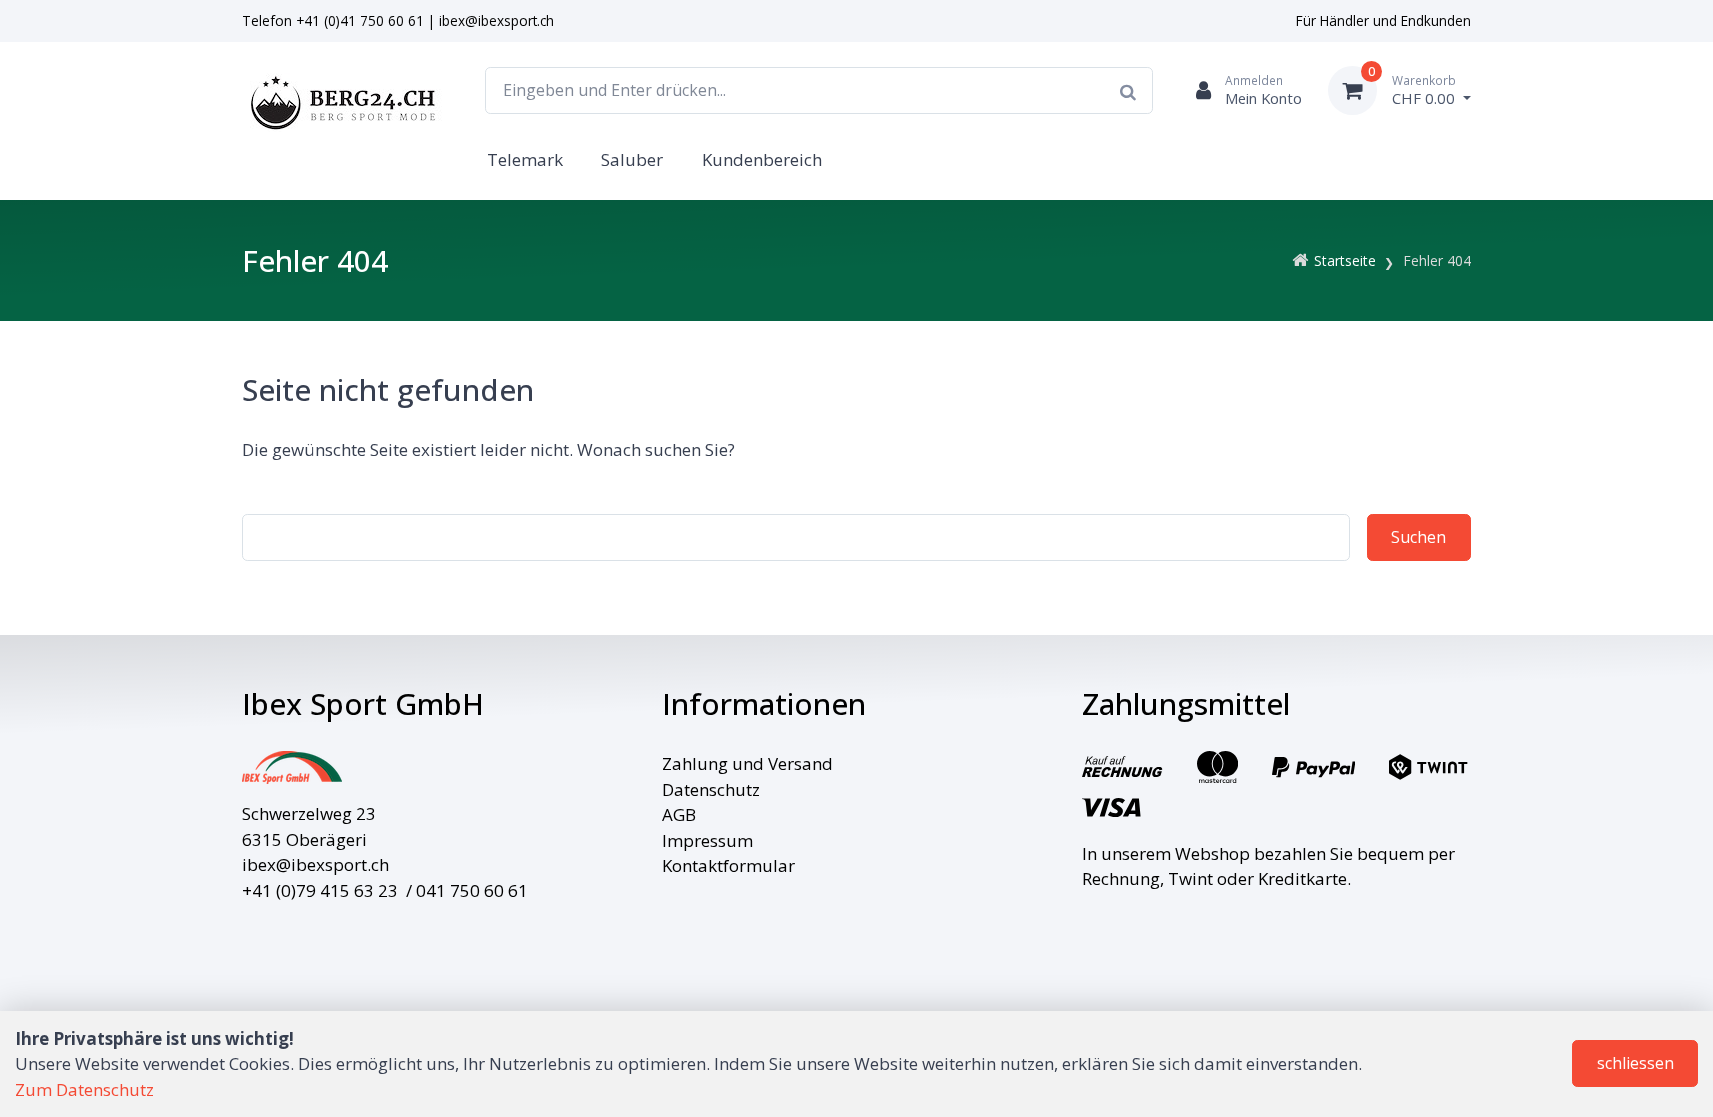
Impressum (707, 840)
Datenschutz (711, 789)
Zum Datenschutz (84, 1089)
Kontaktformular (728, 865)
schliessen (1635, 1063)
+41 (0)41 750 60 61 (360, 20)
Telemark (525, 159)
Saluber (632, 159)
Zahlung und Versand (747, 763)
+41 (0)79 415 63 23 (320, 890)
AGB (679, 814)
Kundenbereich (762, 159)
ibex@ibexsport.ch (496, 20)
